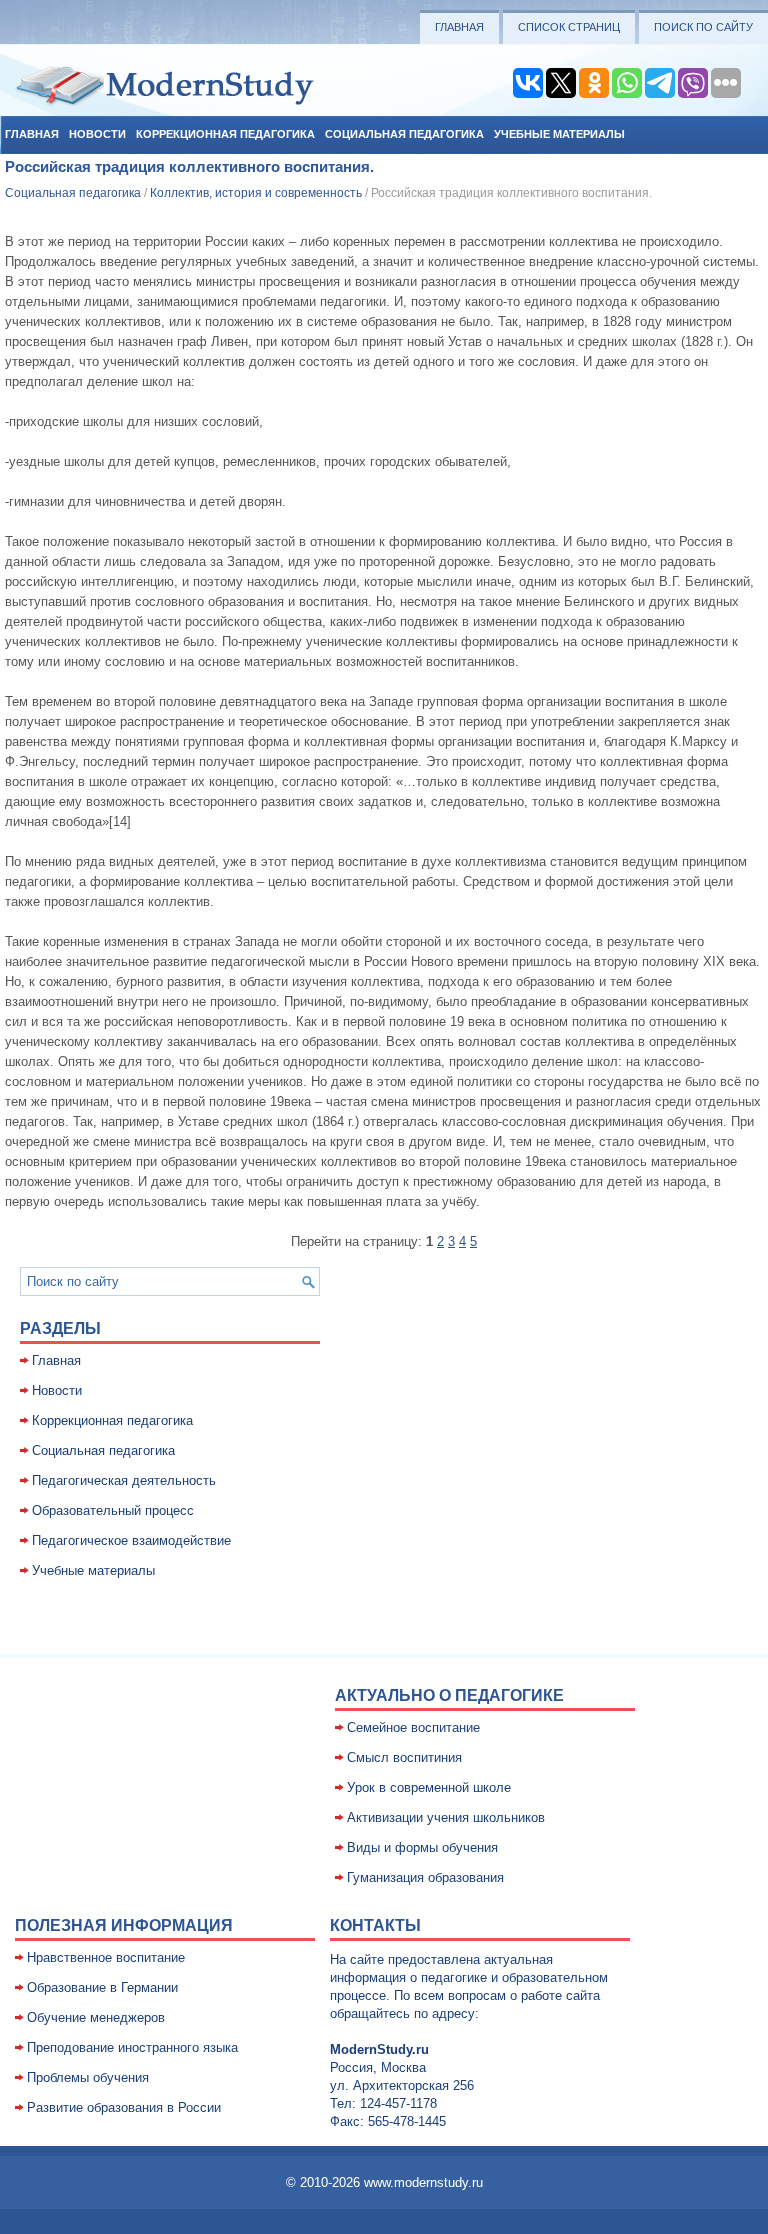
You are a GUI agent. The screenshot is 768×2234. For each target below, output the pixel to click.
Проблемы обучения (88, 2077)
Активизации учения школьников (446, 1817)
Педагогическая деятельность (124, 1480)
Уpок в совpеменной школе (429, 1787)
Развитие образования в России (124, 2107)
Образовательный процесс (113, 1510)
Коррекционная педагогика (225, 134)
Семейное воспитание (413, 1727)
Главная (459, 27)
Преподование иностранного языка (132, 2047)
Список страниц (569, 27)
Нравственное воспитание (106, 1957)
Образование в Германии (102, 1987)
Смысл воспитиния (404, 1757)
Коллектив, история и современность (256, 193)
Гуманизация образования (425, 1877)
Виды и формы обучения (422, 1847)
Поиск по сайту (703, 27)
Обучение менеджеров (96, 2017)
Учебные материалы (559, 134)
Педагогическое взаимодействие (131, 1540)
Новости (97, 134)
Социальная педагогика (404, 134)
